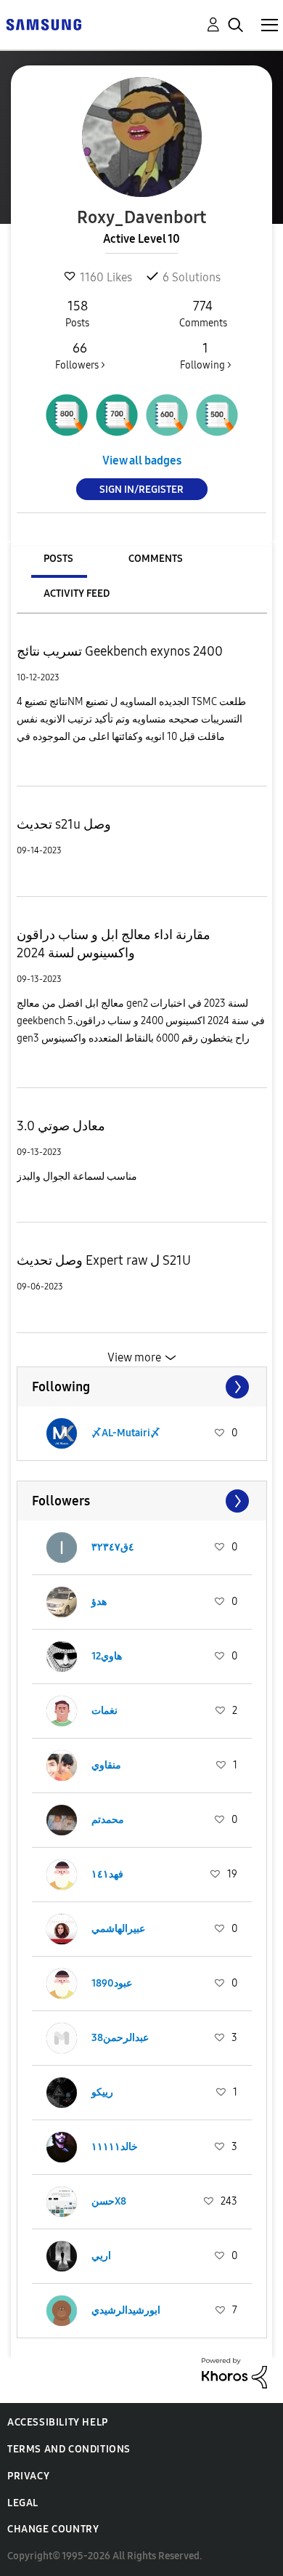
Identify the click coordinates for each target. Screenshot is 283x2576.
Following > (206, 356)
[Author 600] (167, 415)
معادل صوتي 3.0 (61, 1126)
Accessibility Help (58, 2422)
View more (134, 1357)
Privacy (28, 2476)
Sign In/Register (141, 490)
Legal (23, 2503)
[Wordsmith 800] (67, 415)
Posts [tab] (58, 559)
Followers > (80, 356)
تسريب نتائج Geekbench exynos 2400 (120, 651)
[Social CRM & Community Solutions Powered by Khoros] (234, 2372)
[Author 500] (217, 415)
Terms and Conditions (69, 2449)
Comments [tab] (156, 559)
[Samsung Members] (44, 24)
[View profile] (62, 1433)
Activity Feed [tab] (77, 593)
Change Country (53, 2529)
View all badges (142, 460)
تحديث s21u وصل (64, 824)
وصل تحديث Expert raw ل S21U (104, 1260)
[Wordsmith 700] (117, 415)
